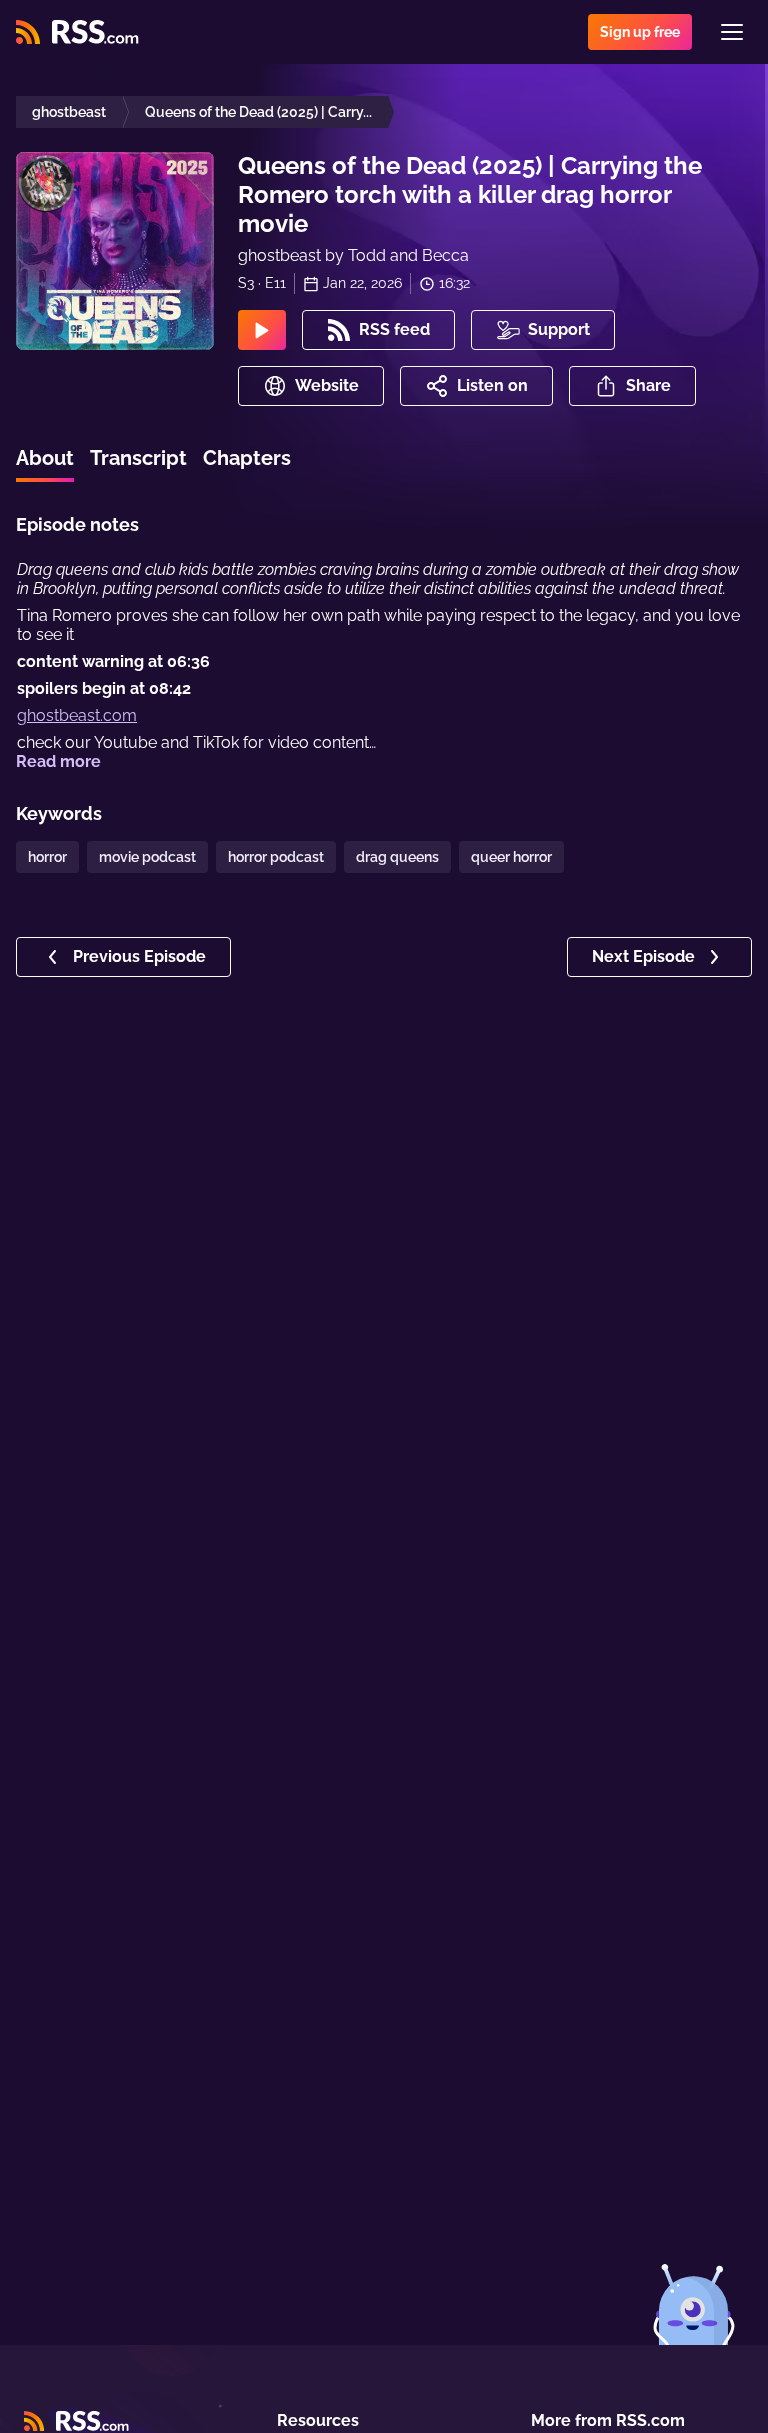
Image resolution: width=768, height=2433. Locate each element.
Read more (58, 761)
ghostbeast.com (77, 715)
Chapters (247, 458)
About (45, 458)
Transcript (138, 458)
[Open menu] (732, 32)
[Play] (262, 330)
